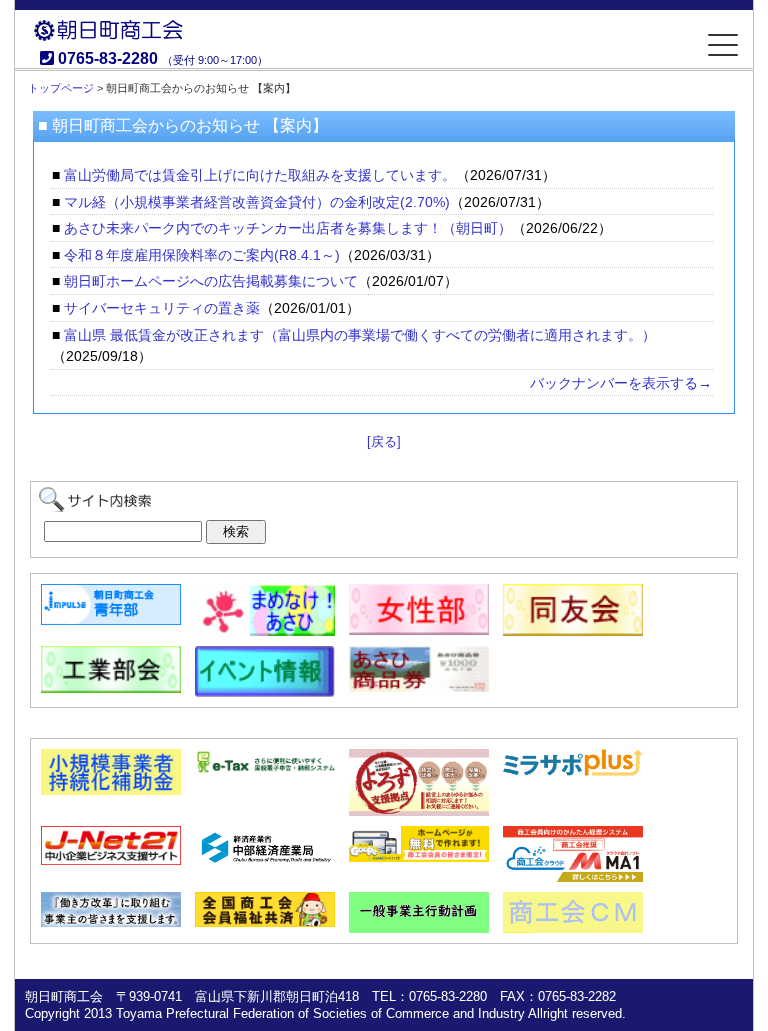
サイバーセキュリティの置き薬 (162, 308)
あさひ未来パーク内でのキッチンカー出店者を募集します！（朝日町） (288, 228)
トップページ (61, 88)
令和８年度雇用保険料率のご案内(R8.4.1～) (202, 255)
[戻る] (384, 441)
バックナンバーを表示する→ (621, 383)
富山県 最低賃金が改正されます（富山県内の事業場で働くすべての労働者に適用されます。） (360, 335)
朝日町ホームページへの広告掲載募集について (211, 281)
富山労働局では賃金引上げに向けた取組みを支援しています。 (260, 175)
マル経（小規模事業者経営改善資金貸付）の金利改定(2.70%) (257, 202)
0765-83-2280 (108, 58)
